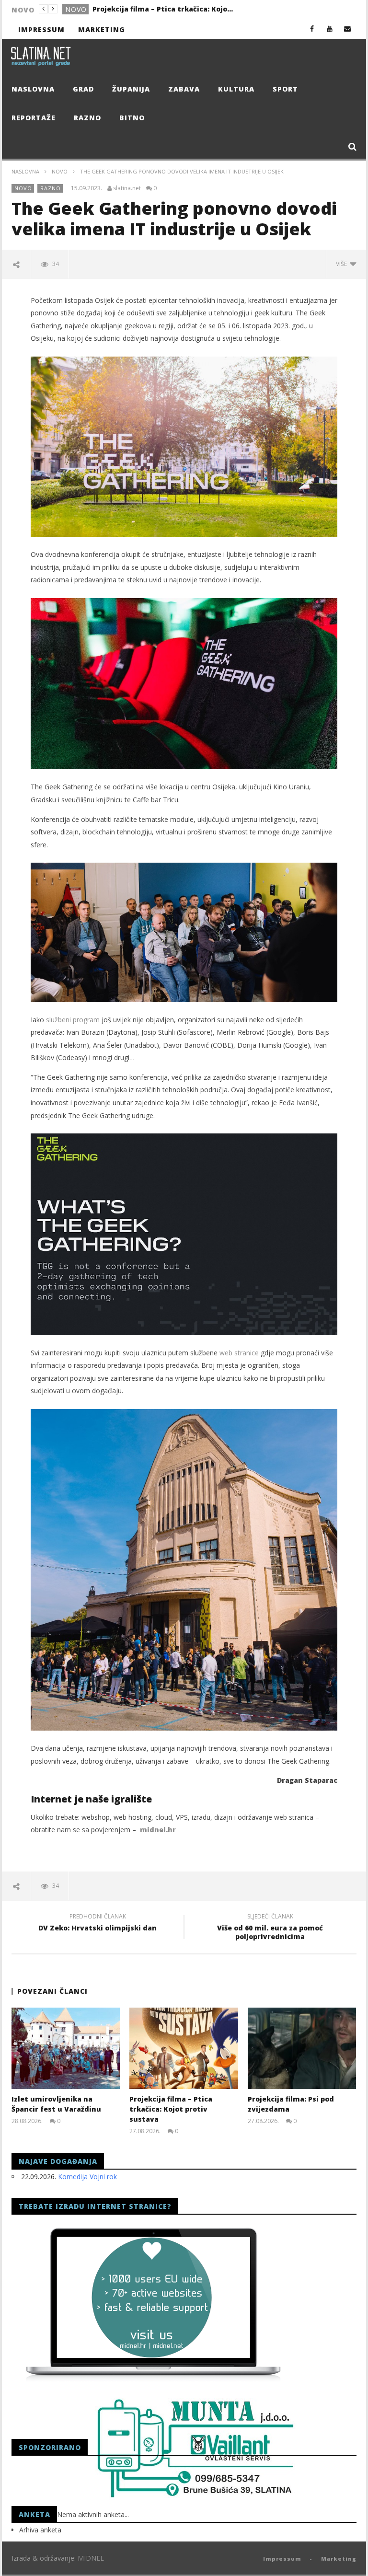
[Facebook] (312, 29)
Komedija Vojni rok (87, 2177)
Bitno (132, 118)
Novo (76, 9)
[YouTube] (330, 29)
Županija (131, 89)
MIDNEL (91, 2558)
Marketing (102, 29)
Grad (83, 89)
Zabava (184, 89)
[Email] (348, 29)
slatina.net (127, 188)
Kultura (236, 89)
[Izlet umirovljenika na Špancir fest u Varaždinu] (66, 2048)
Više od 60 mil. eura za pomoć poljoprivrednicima (270, 1928)
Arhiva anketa (40, 2530)
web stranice (239, 1353)
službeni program (72, 1020)
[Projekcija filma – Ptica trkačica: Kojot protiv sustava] (184, 2048)
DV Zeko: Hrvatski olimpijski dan (98, 1924)
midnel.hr (158, 1830)
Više (343, 264)
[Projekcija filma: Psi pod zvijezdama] (302, 2048)
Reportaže (34, 118)
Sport (285, 89)
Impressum (41, 29)
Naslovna (33, 89)
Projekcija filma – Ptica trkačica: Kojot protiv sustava (164, 9)
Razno (87, 118)
